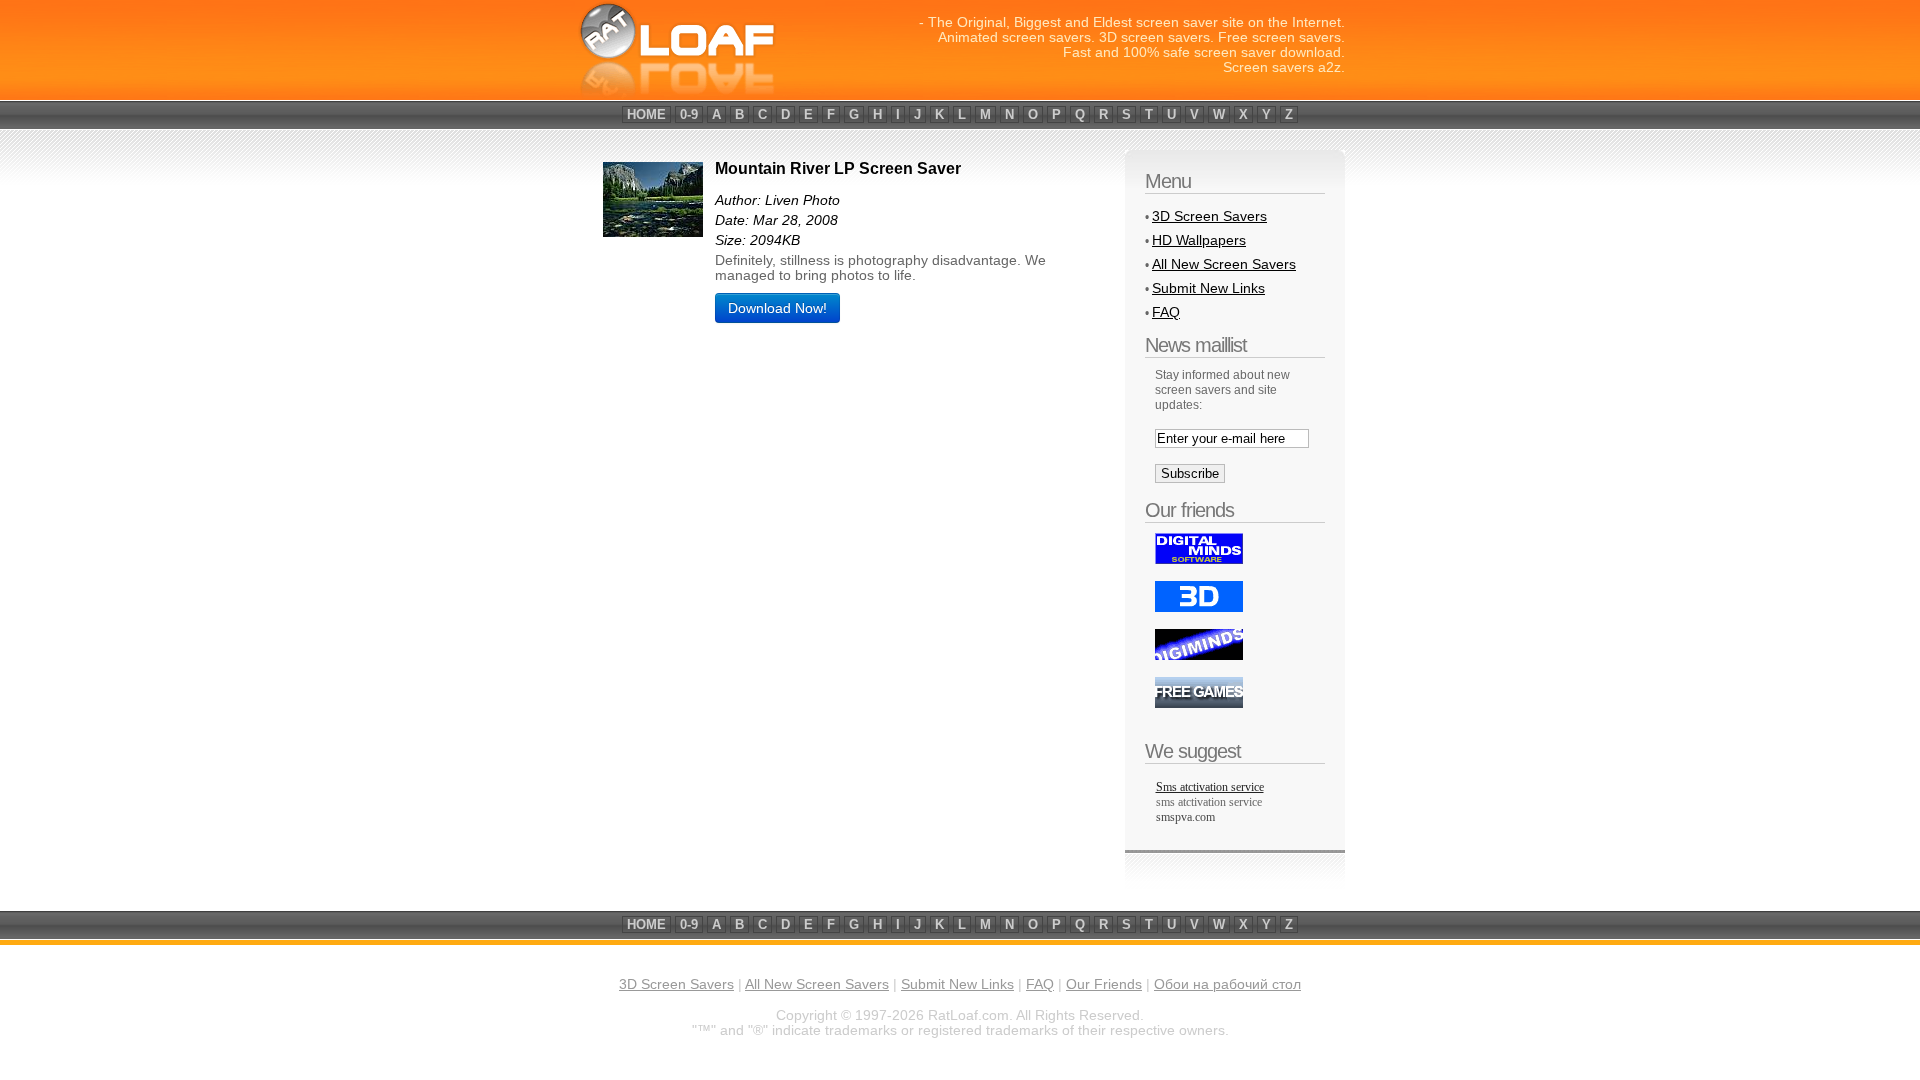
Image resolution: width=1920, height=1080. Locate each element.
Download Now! (777, 308)
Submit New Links (1208, 288)
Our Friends (1104, 984)
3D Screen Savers (1209, 216)
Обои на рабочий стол (1227, 984)
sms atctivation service (1209, 802)
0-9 (689, 114)
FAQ (1166, 312)
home (646, 114)
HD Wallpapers (1199, 240)
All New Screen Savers (1224, 264)
